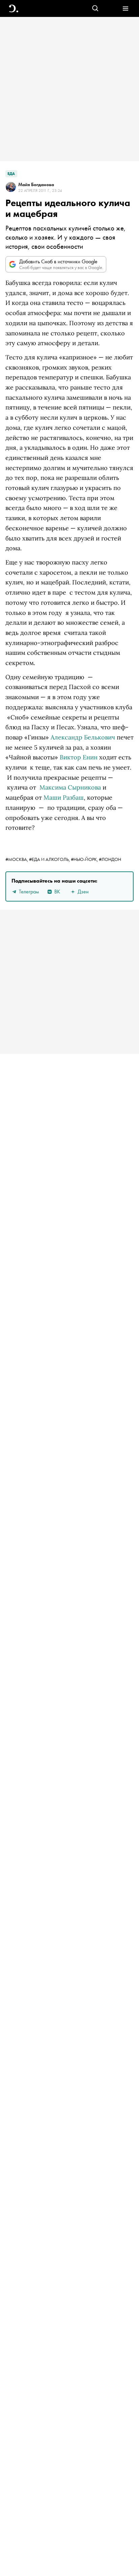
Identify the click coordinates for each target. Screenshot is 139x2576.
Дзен (83, 892)
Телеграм (29, 892)
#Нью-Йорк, (85, 859)
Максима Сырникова (70, 787)
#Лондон (110, 859)
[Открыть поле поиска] (95, 9)
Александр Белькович (83, 737)
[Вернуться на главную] (14, 9)
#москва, (17, 859)
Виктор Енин (79, 757)
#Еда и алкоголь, (50, 859)
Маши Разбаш (64, 797)
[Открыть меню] (125, 9)
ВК (57, 892)
